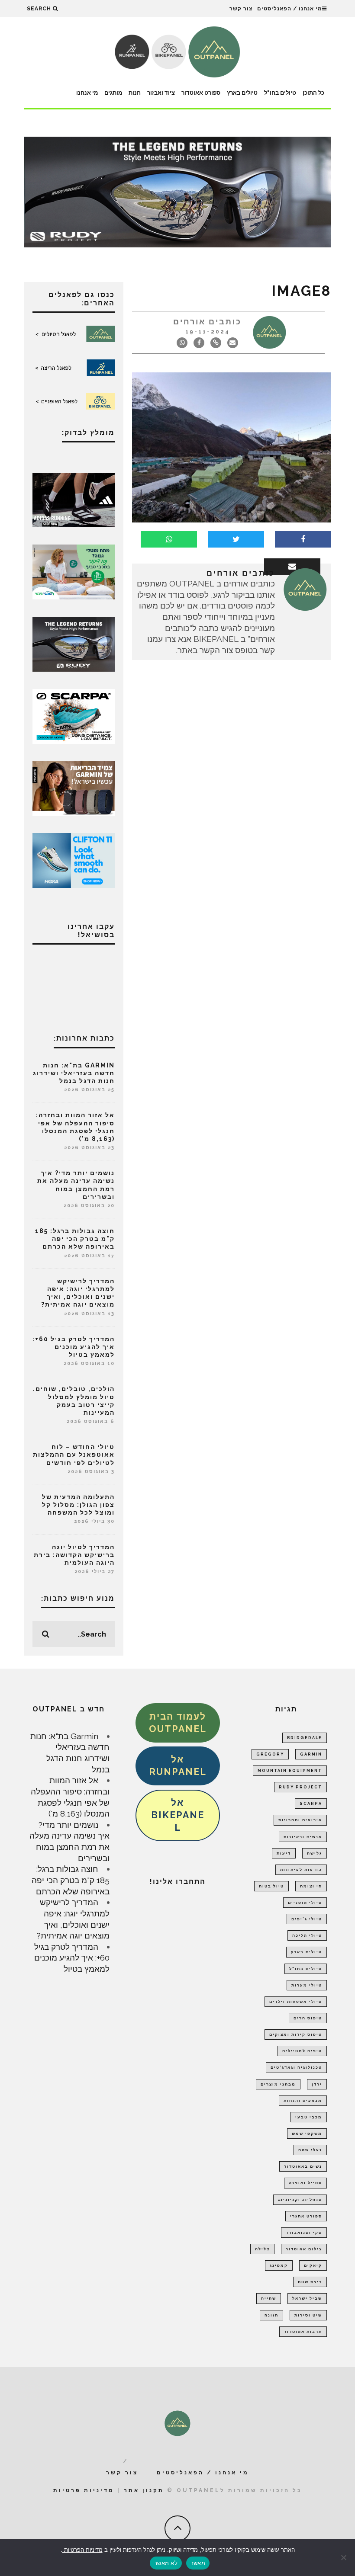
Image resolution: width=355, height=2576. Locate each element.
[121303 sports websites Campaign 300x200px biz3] (74, 571)
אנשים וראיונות (303, 1837)
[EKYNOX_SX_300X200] (74, 643)
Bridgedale (305, 1738)
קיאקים (313, 2265)
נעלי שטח (310, 2150)
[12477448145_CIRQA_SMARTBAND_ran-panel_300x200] (74, 788)
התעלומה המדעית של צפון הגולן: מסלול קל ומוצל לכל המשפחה (78, 1505)
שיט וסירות (308, 2315)
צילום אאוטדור (304, 2249)
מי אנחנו (87, 93)
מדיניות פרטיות (84, 2490)
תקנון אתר (144, 2490)
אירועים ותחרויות (300, 1820)
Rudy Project (300, 1787)
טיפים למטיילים (302, 2051)
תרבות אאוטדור (303, 2332)
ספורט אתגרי (306, 2216)
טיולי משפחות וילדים (296, 2002)
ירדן (317, 2084)
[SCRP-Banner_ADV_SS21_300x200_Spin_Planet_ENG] (74, 715)
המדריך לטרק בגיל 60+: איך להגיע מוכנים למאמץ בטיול (74, 1347)
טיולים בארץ (242, 93)
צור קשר (241, 9)
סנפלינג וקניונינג (300, 2200)
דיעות (284, 1853)
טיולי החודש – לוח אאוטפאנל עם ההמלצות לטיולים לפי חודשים (74, 1455)
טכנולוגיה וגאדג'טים (296, 2067)
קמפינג (279, 2265)
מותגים (113, 93)
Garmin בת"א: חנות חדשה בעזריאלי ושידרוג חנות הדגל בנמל (74, 1073)
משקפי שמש (307, 2134)
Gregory (270, 1754)
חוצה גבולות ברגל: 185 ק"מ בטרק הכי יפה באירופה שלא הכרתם (75, 1239)
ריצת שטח (310, 2282)
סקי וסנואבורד (304, 2233)
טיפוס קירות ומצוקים (296, 2035)
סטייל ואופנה (305, 2183)
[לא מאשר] (344, 2557)
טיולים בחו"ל (280, 93)
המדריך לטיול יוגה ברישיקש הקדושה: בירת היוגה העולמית (74, 1555)
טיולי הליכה (307, 1935)
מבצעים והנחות (303, 2101)
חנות (135, 93)
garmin (311, 1754)
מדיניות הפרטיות (82, 2550)
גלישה (315, 1853)
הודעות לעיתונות (301, 1870)
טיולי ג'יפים (307, 1919)
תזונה (271, 2315)
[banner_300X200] (74, 859)
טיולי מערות (307, 1985)
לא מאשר (166, 2563)
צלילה (262, 2249)
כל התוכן (313, 93)
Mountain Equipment (290, 1771)
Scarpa (311, 1804)
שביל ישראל (307, 2298)
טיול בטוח (271, 1886)
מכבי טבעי (309, 2117)
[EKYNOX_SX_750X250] (177, 191)
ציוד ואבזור (161, 93)
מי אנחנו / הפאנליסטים (290, 9)
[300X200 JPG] (74, 499)
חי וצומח (311, 1886)
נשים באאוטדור (303, 2166)
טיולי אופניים (305, 1903)
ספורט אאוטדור (201, 93)
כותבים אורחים (207, 322)
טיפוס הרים (308, 2018)
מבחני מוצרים (278, 2084)
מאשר (198, 2563)
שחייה (269, 2298)
